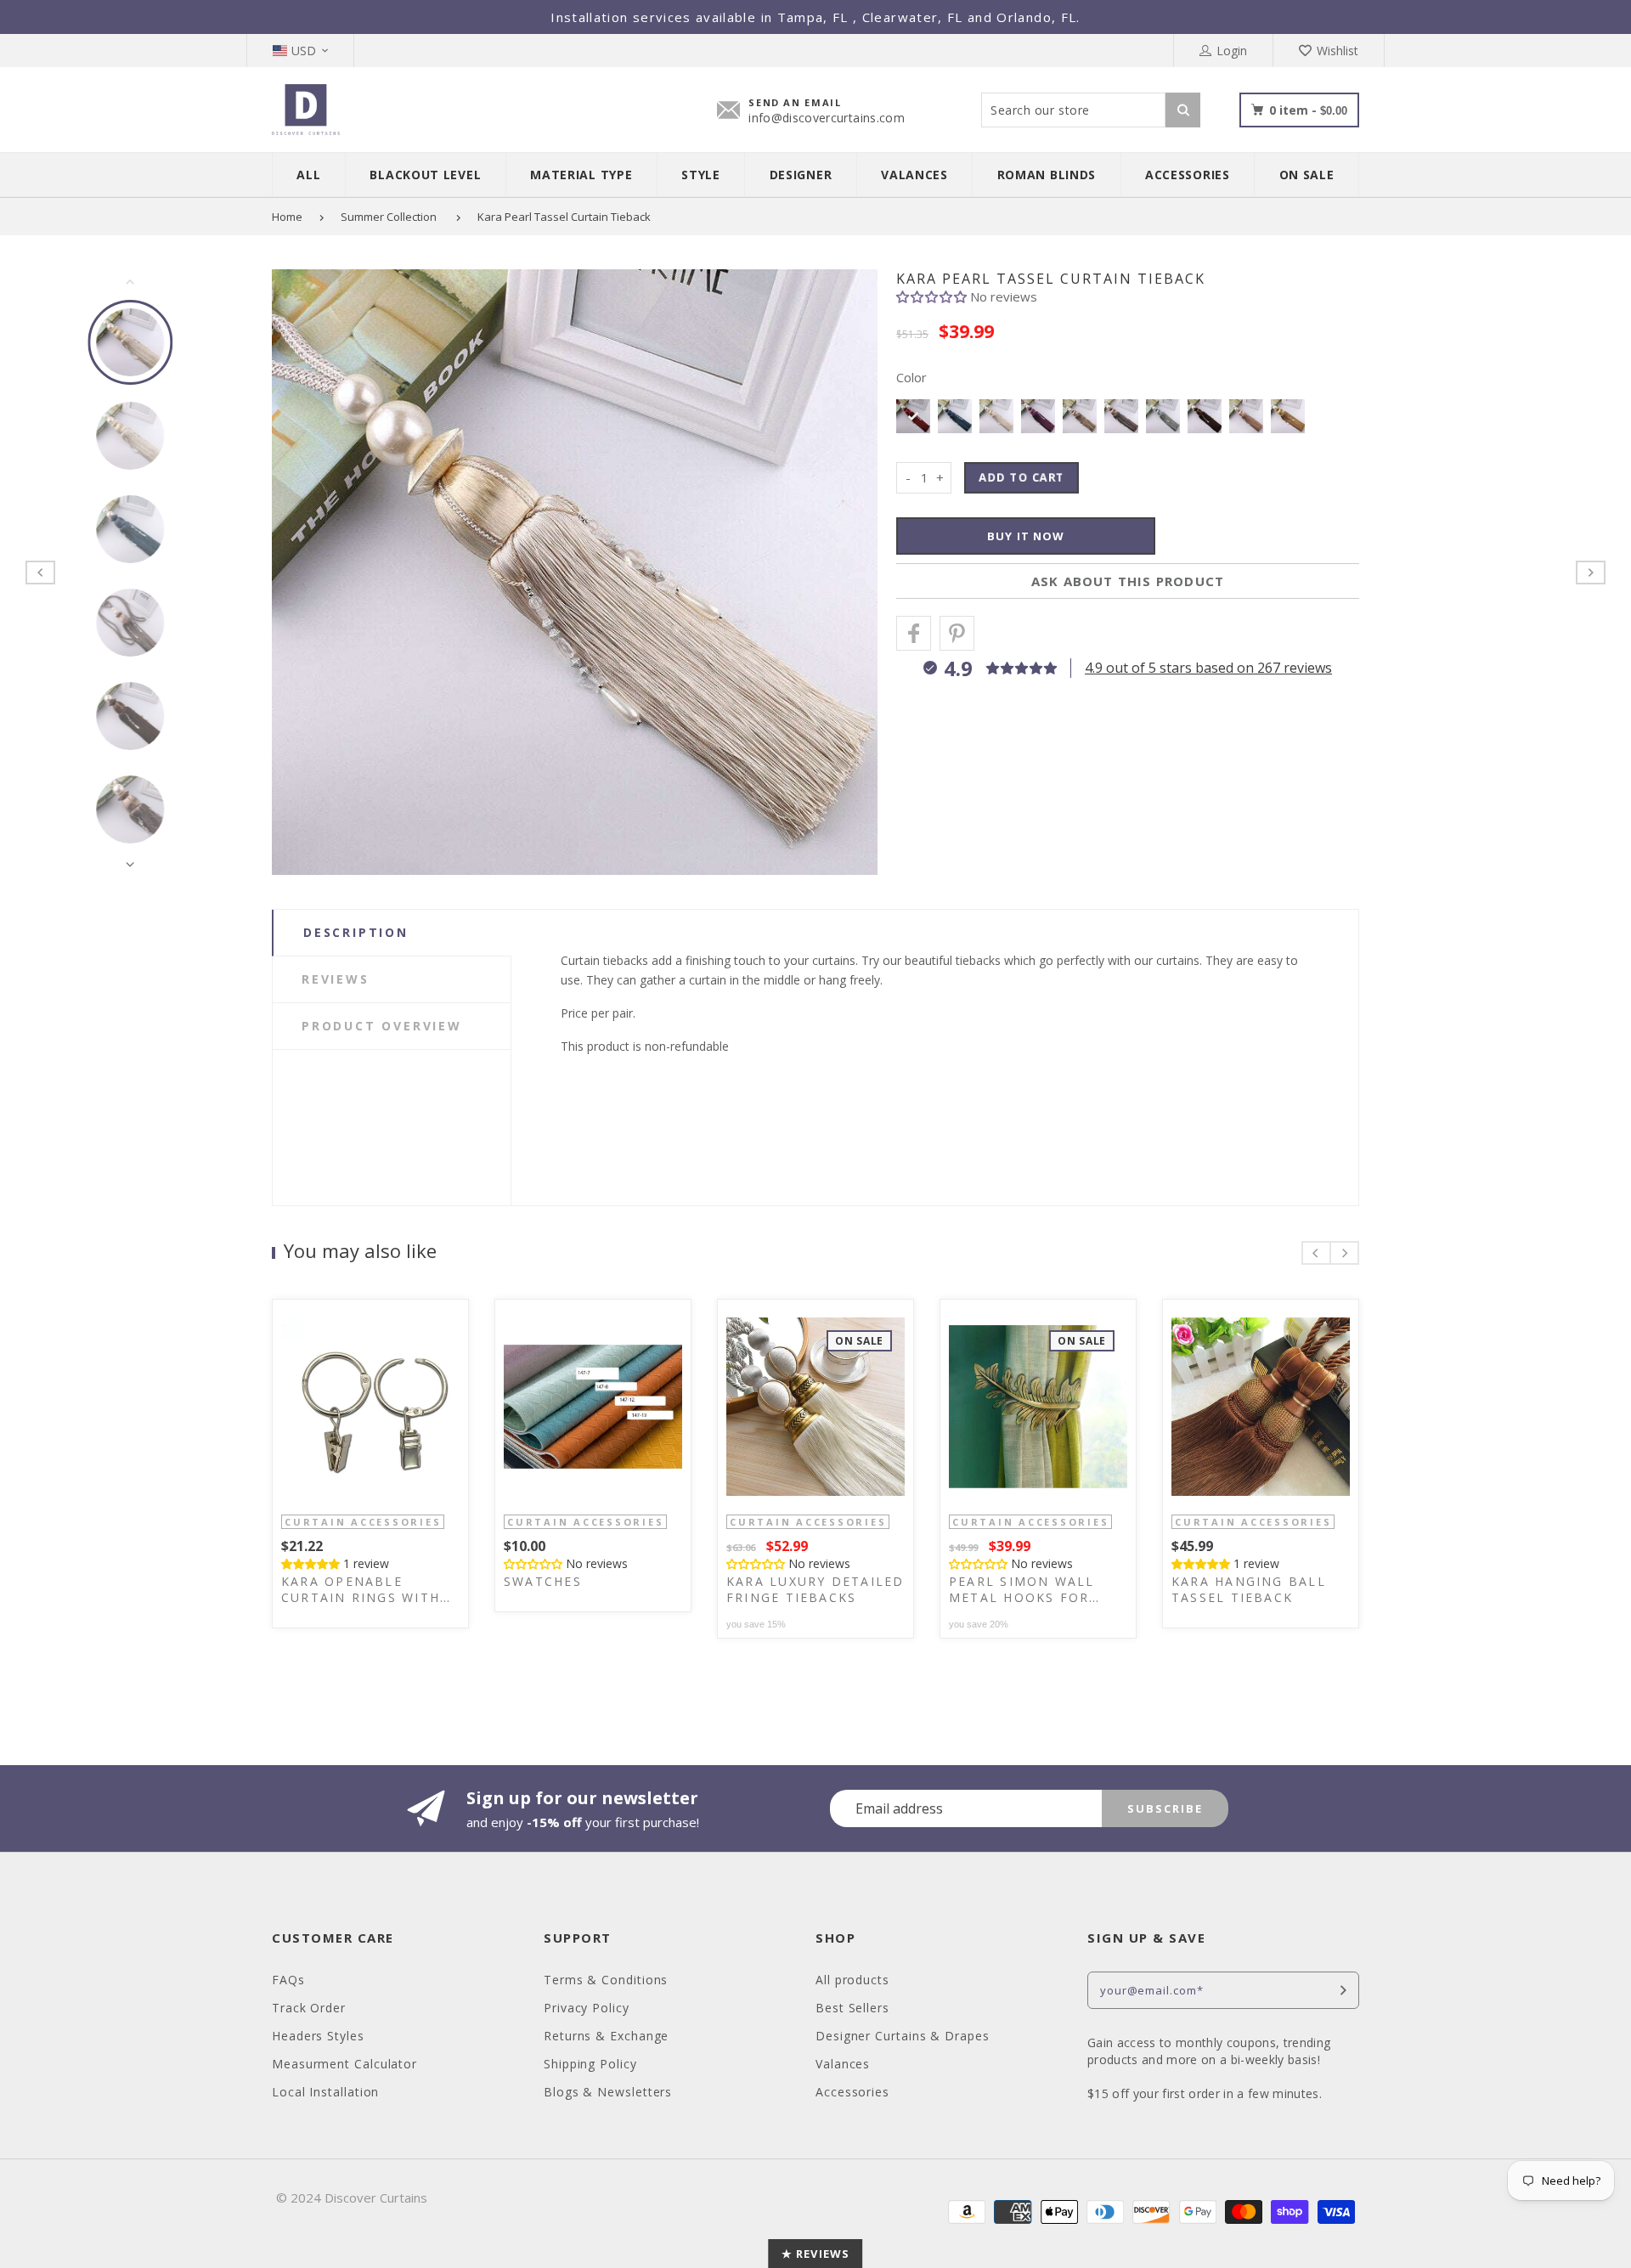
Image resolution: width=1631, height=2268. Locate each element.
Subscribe (1165, 1808)
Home (287, 217)
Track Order (309, 2008)
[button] (933, 296)
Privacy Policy (587, 2008)
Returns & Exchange (606, 2036)
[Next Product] (1591, 573)
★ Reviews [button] (815, 2254)
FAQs (288, 1980)
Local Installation (325, 2092)
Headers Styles (318, 2036)
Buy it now (1025, 536)
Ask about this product (1128, 581)
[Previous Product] (40, 573)
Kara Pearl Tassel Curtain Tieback (564, 217)
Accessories (852, 2092)
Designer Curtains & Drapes (903, 2036)
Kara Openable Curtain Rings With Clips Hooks (361, 1589)
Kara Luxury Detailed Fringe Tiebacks (815, 1589)
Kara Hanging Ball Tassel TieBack (1249, 1589)
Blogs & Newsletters (608, 2092)
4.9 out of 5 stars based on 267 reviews (1208, 668)
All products (852, 1980)
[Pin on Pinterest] (957, 633)
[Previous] (301, 573)
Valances (843, 2064)
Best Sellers (852, 2008)
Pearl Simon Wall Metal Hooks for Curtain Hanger (1022, 1589)
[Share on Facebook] (914, 633)
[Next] (849, 573)
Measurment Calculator (344, 2064)
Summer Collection (389, 217)
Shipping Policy (590, 2064)
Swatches (543, 1581)
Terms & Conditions (606, 1980)
